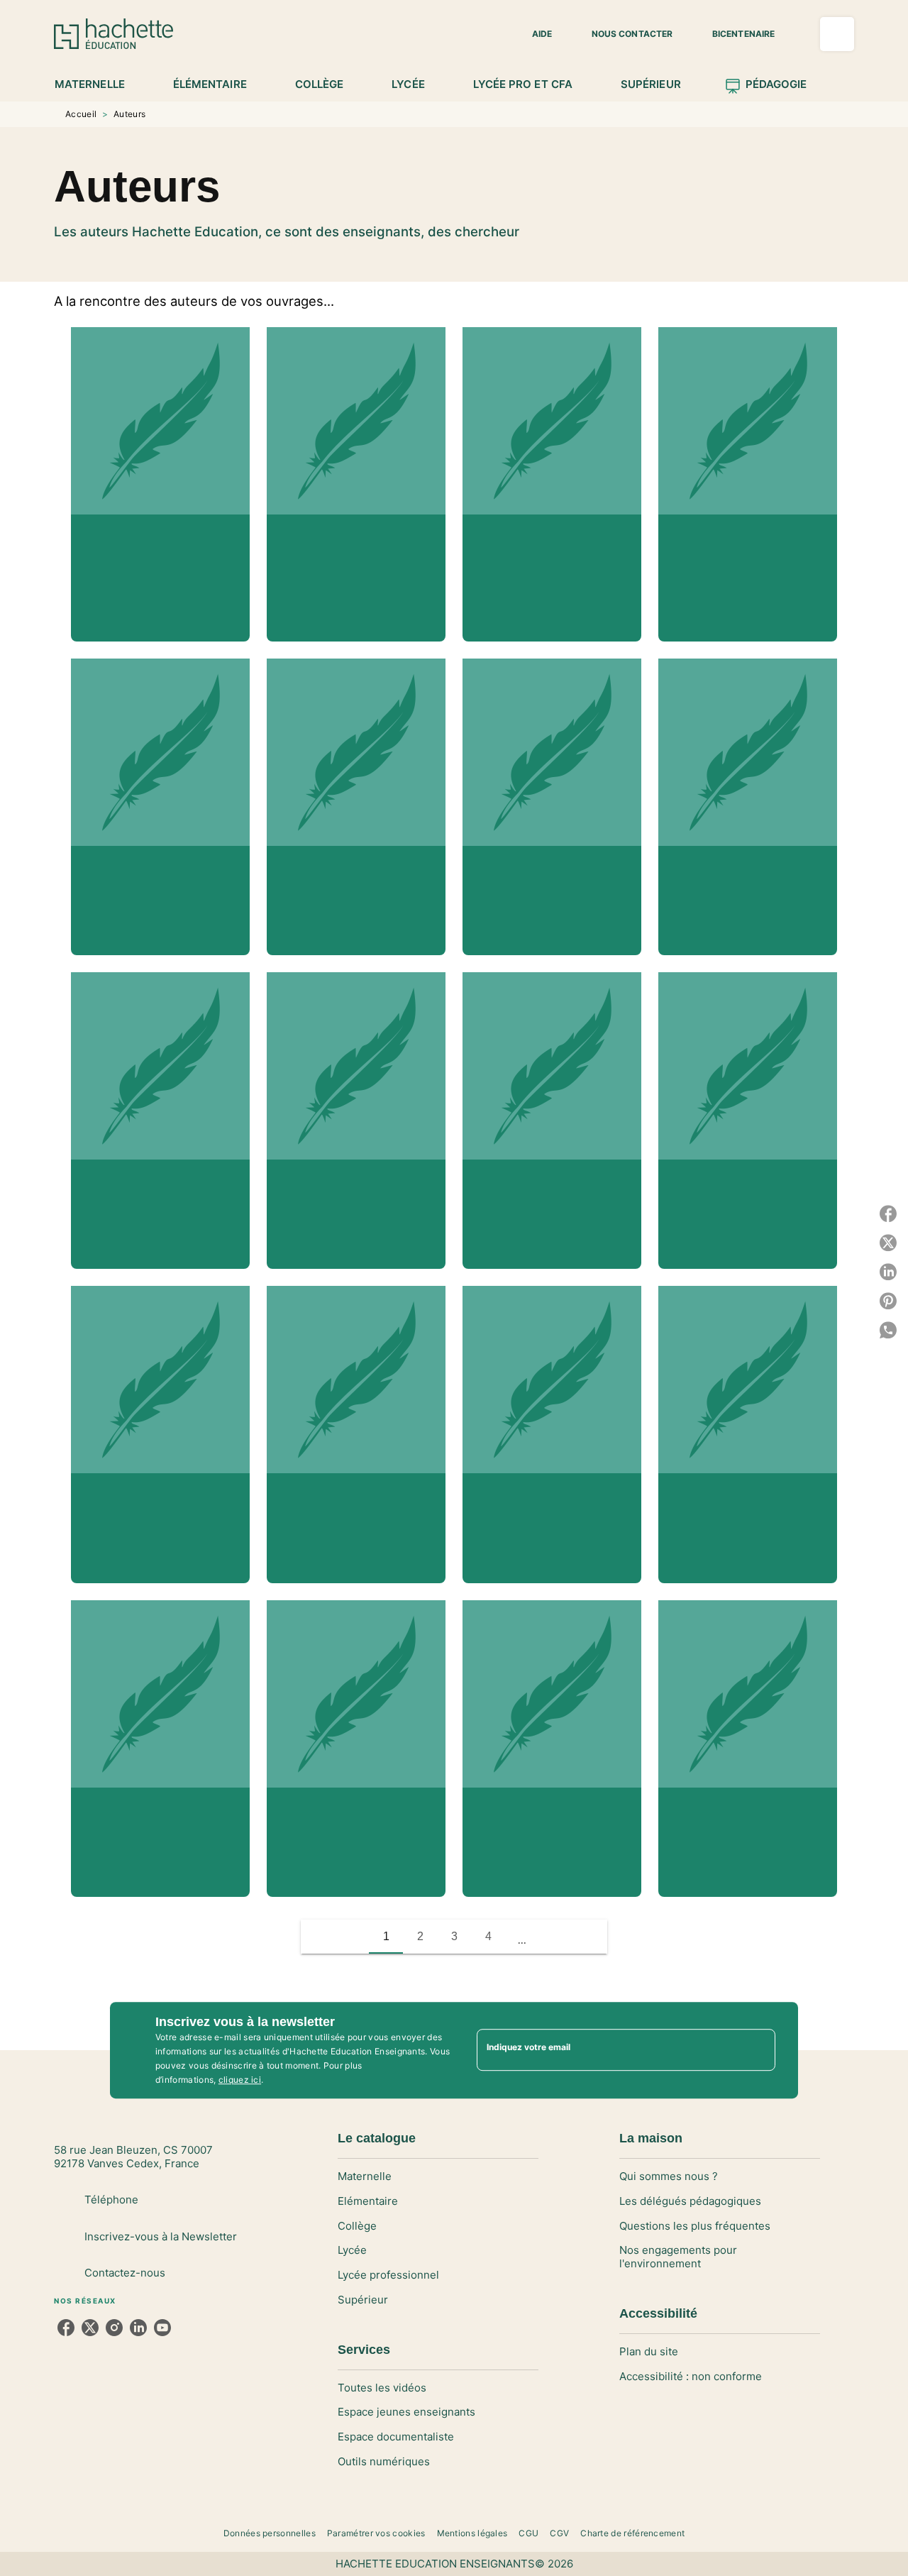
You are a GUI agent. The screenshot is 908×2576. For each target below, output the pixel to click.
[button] (533, 34)
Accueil (81, 114)
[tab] (98, 84)
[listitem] (66, 2328)
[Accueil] (113, 34)
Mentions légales (472, 2533)
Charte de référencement (632, 2533)
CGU (528, 2533)
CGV (559, 2533)
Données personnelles (270, 2533)
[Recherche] (837, 34)
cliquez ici (240, 2080)
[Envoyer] (758, 2050)
